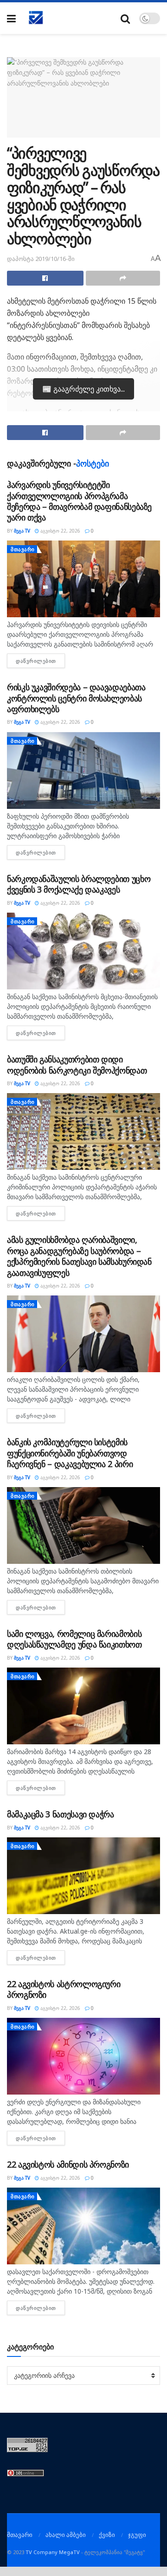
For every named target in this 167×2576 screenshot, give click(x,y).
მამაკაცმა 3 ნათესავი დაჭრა (61, 1814)
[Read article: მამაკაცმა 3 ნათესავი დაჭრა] (83, 1876)
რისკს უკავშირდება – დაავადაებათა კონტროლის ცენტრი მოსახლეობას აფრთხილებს (76, 698)
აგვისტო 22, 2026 (60, 531)
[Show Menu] (11, 18)
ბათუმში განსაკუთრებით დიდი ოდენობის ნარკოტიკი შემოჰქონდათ (77, 1064)
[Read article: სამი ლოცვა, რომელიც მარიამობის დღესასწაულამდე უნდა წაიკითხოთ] (83, 1706)
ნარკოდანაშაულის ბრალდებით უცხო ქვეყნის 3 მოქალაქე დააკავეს (79, 884)
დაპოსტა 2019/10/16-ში (41, 259)
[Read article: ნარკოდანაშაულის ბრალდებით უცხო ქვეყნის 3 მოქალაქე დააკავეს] (83, 951)
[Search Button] (125, 18)
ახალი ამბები (66, 2535)
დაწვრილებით (40, 661)
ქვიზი (107, 2535)
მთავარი (23, 549)
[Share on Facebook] (45, 278)
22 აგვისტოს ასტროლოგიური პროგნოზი (64, 1989)
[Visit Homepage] (36, 18)
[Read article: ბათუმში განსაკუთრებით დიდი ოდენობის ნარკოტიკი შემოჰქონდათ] (83, 1131)
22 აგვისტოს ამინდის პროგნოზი (68, 2164)
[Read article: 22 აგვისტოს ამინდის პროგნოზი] (83, 2226)
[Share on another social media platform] (123, 278)
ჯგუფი (137, 2535)
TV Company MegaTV (53, 2552)
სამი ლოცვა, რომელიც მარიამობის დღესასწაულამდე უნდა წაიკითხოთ (74, 1639)
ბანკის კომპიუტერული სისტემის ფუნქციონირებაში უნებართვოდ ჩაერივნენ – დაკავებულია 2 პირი (70, 1453)
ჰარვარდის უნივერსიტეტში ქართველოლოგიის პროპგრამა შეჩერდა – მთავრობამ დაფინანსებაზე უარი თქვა (79, 501)
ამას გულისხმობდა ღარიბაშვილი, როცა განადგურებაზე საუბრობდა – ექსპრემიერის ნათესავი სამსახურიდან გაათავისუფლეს (79, 1256)
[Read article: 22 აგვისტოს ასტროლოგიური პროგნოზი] (83, 2056)
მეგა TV (22, 531)
